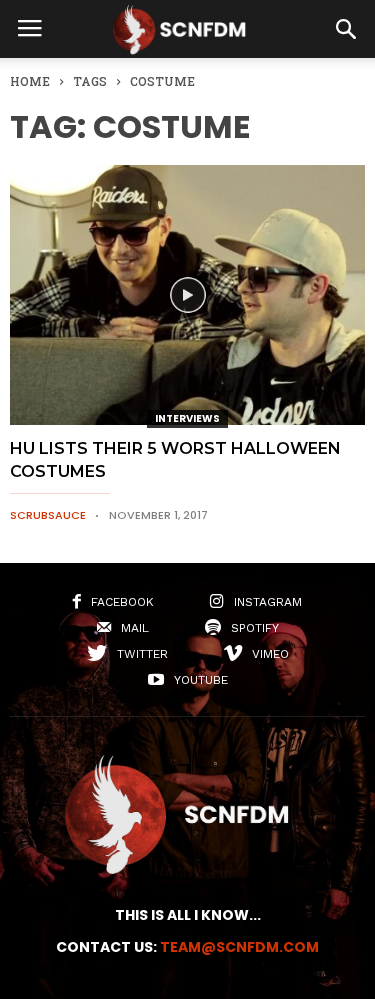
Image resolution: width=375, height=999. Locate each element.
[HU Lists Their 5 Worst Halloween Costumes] (187, 295)
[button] (346, 29)
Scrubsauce (48, 515)
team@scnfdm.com (239, 947)
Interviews (187, 418)
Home (30, 81)
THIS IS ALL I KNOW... (188, 915)
